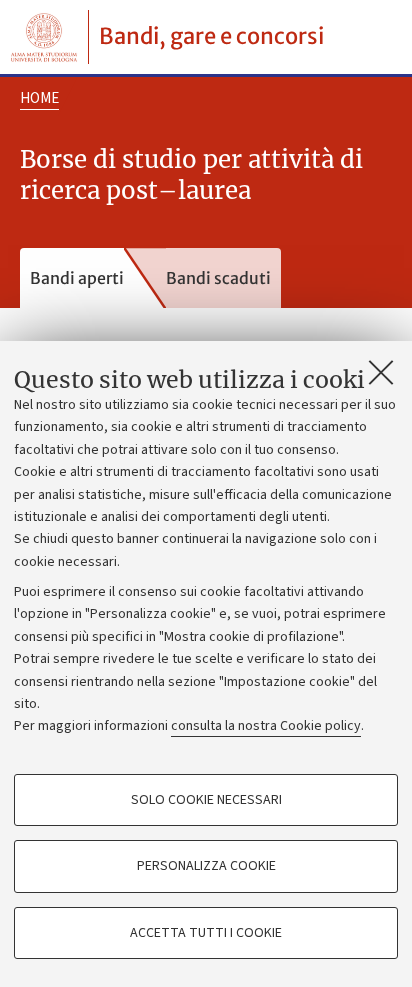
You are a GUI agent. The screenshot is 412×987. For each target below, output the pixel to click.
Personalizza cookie (206, 866)
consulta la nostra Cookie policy (266, 726)
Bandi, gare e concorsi (211, 36)
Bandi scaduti (218, 278)
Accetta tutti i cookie (206, 933)
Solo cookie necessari (206, 800)
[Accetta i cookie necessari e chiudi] (381, 372)
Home (39, 98)
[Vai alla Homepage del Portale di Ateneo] (44, 37)
